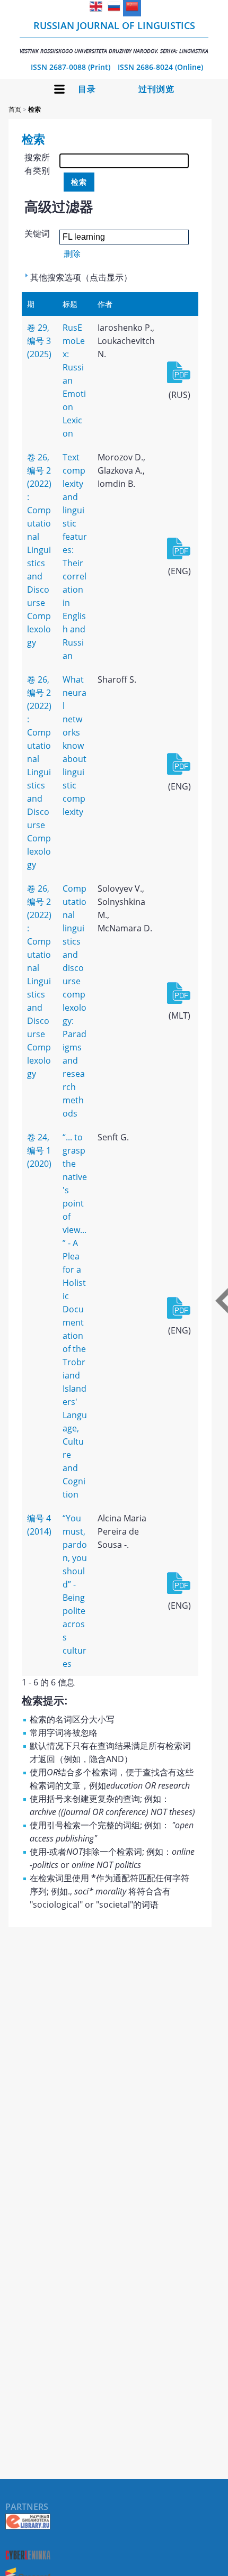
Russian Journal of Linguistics (114, 37)
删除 (72, 253)
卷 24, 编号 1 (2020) (39, 1150)
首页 (15, 109)
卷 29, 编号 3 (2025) (39, 341)
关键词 (37, 233)
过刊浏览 (156, 89)
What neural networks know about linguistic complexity (74, 746)
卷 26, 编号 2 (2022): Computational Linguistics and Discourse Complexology (39, 550)
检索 (34, 109)
